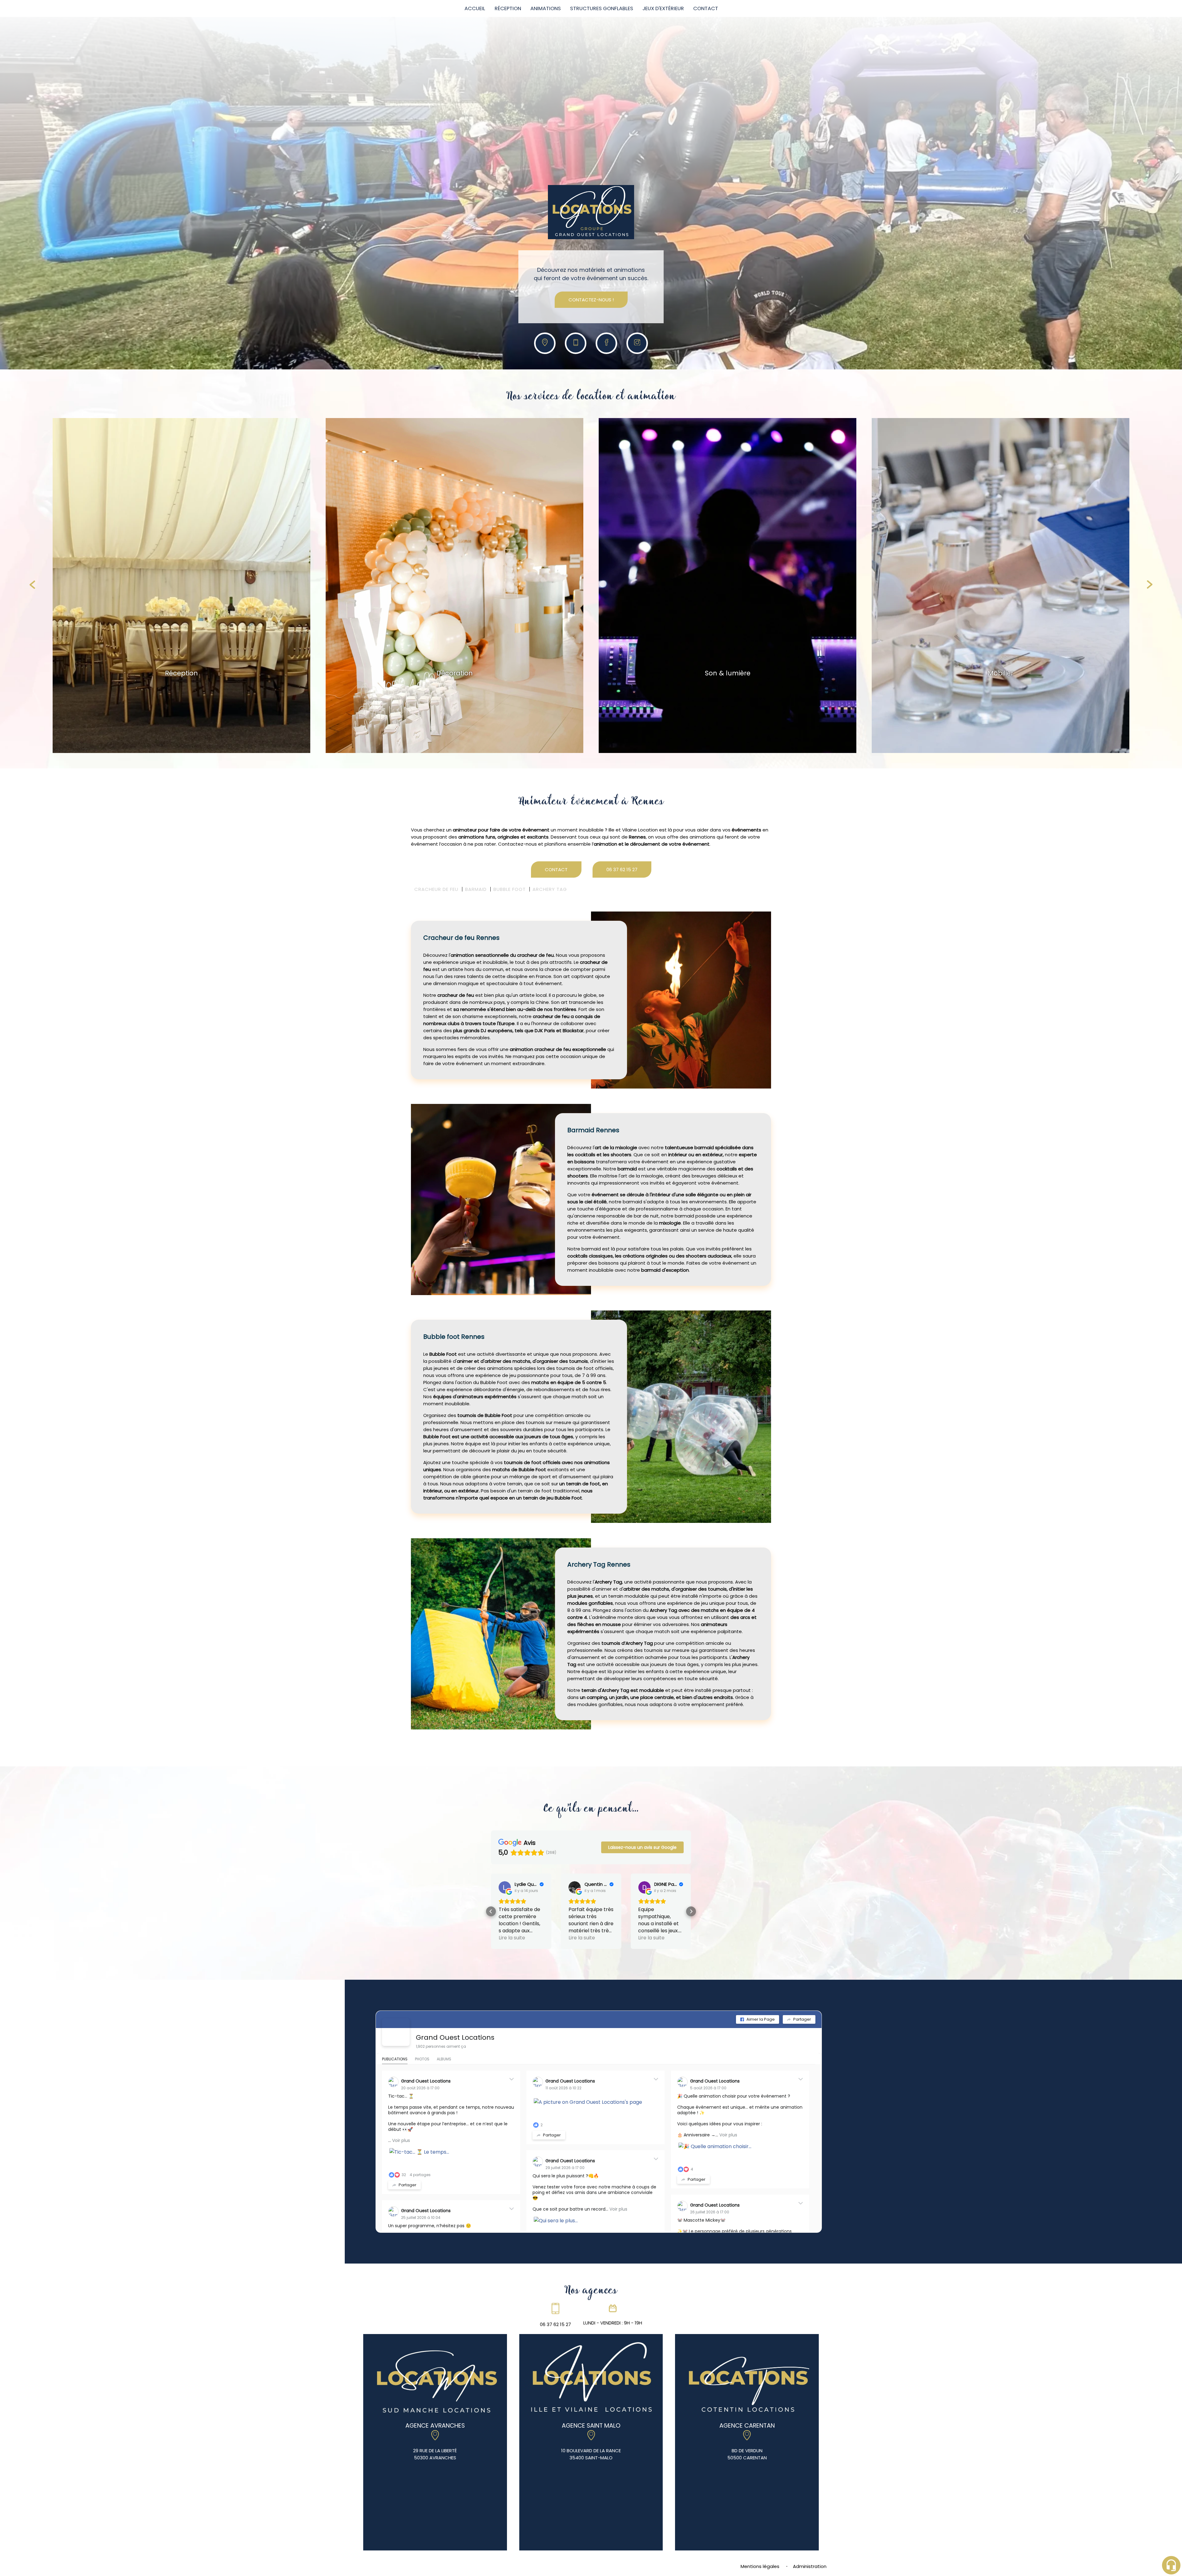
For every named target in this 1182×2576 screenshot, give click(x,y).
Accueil (475, 8)
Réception (508, 8)
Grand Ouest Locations (455, 2016)
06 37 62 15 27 (622, 869)
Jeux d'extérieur (663, 8)
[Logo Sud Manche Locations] (591, 213)
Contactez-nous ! (591, 300)
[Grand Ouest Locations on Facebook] (396, 2011)
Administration (810, 2545)
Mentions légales (760, 2545)
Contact (706, 8)
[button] (491, 1901)
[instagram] (637, 343)
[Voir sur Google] (505, 1887)
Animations (546, 8)
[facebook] (607, 343)
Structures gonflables (602, 8)
